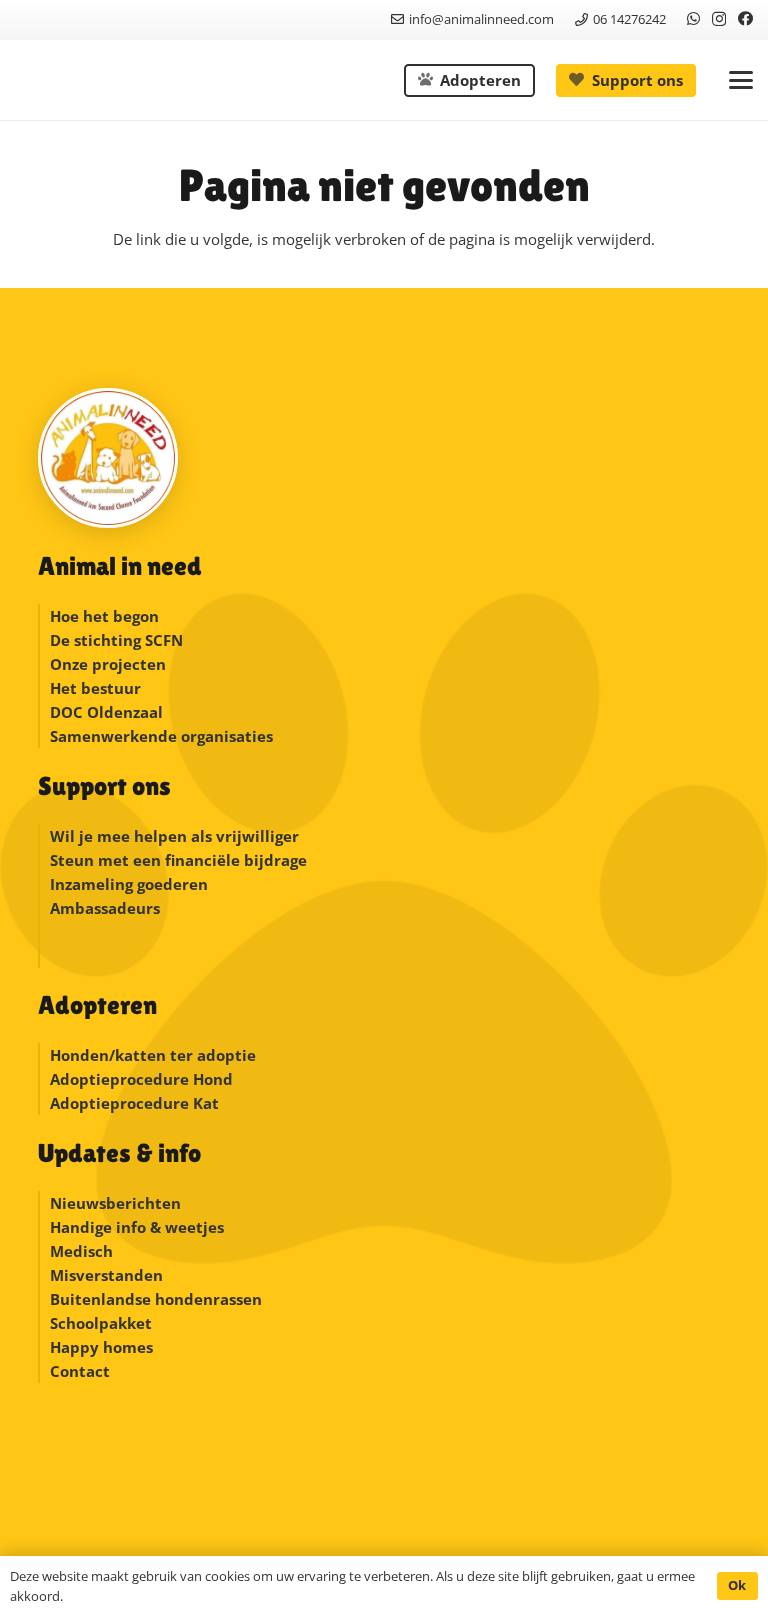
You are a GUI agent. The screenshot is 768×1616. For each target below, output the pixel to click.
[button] (741, 80)
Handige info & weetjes (137, 1227)
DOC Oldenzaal (106, 712)
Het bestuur (95, 688)
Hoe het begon (104, 616)
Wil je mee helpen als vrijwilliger (174, 836)
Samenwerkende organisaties (161, 736)
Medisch (81, 1251)
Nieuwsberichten (115, 1203)
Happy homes (101, 1347)
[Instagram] (719, 19)
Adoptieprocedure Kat (134, 1103)
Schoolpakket (101, 1323)
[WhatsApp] (693, 18)
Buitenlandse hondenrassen (156, 1299)
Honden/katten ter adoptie (153, 1055)
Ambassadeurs (105, 908)
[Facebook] (745, 18)
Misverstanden (106, 1275)
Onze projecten (108, 664)
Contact (80, 1371)
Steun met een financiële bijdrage (178, 860)
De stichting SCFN (116, 640)
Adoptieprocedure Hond (141, 1079)
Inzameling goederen (131, 884)
